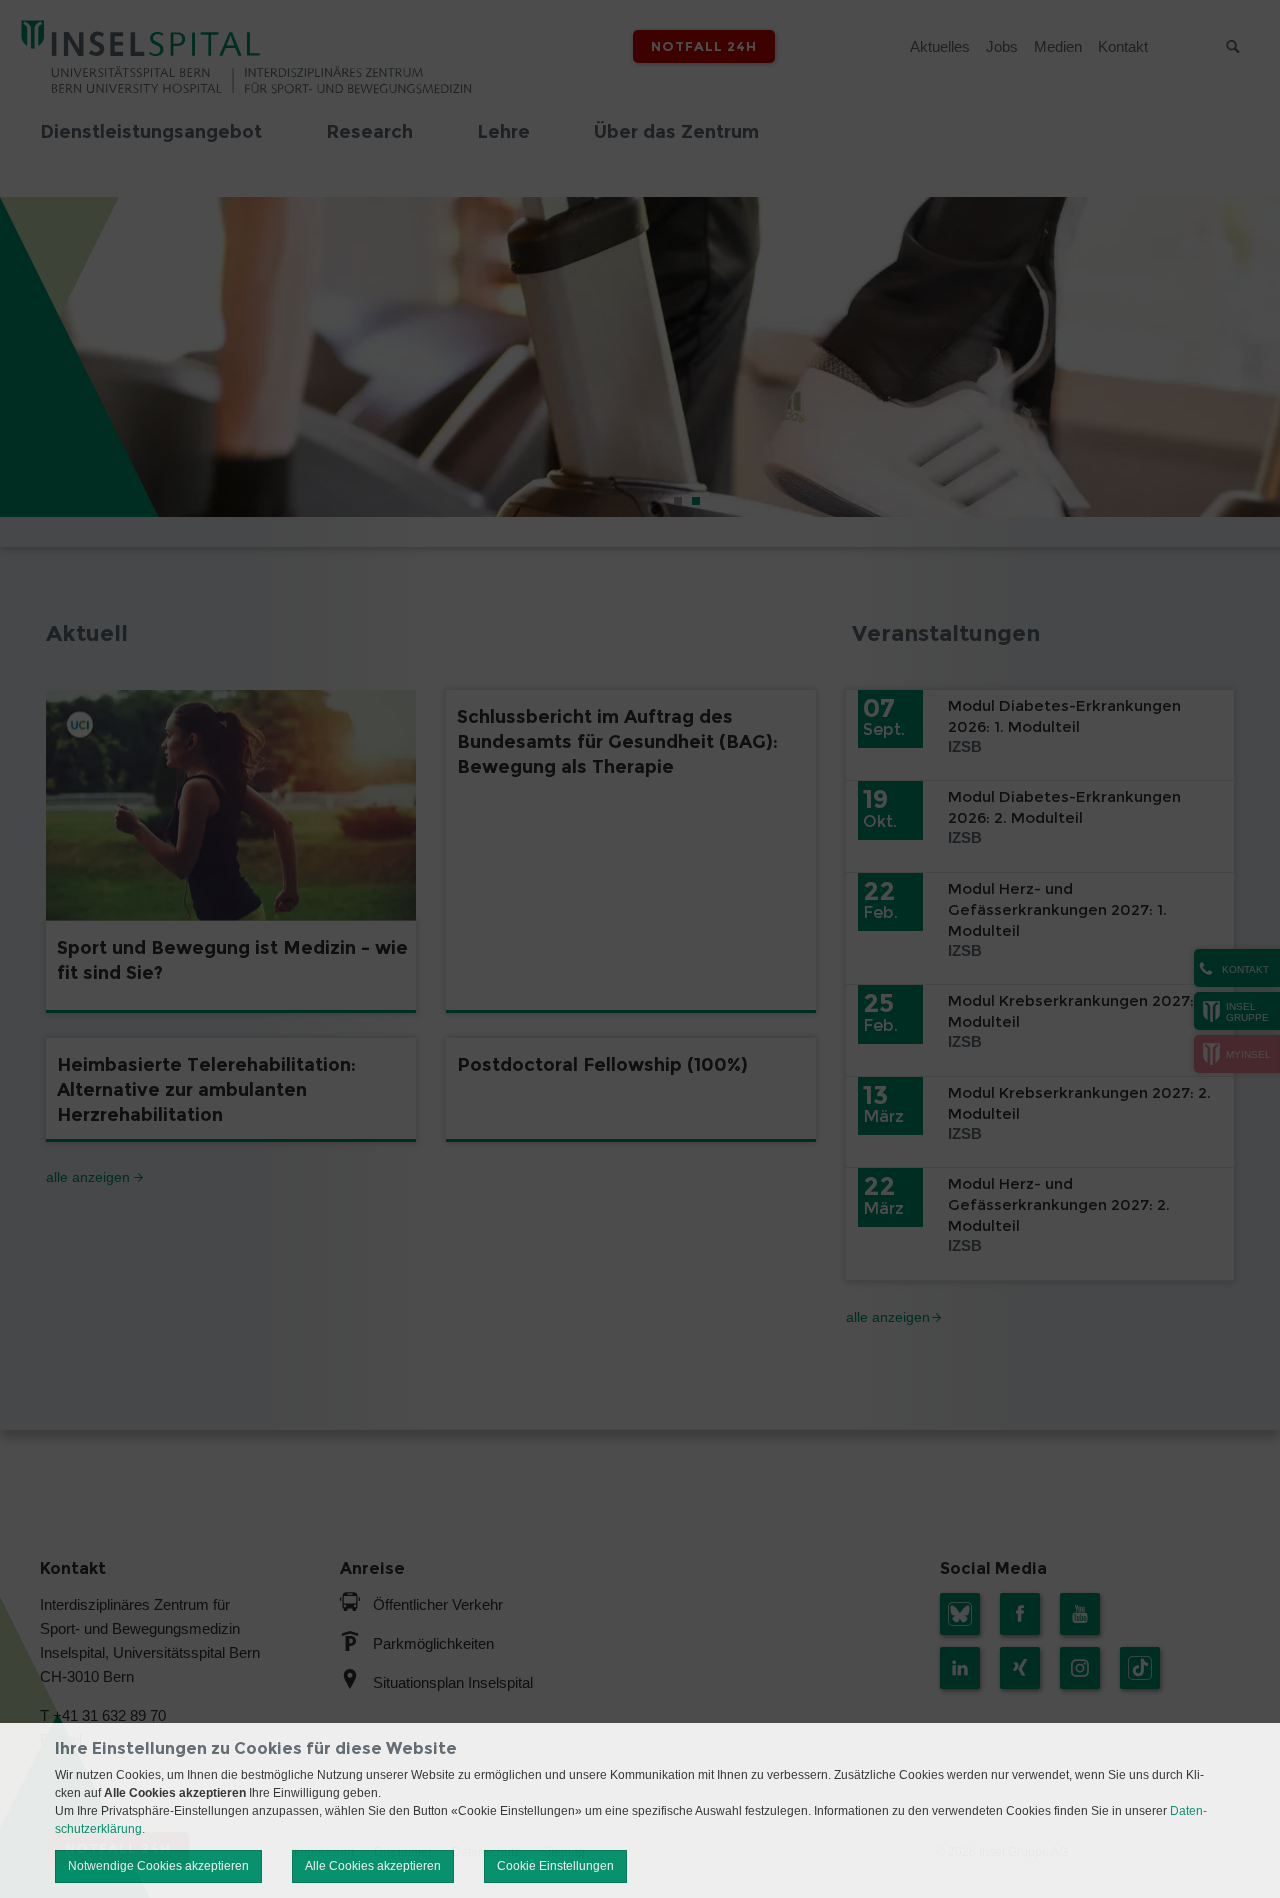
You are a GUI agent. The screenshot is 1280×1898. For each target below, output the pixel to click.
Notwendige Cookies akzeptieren (158, 1866)
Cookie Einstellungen (555, 1866)
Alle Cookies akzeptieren (373, 1866)
